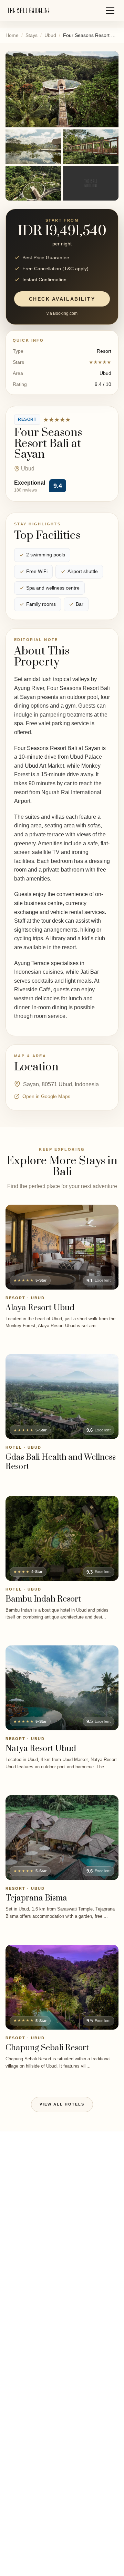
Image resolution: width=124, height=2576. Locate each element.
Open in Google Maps (46, 1096)
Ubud (50, 35)
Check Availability (62, 299)
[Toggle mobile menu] (110, 10)
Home (12, 35)
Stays (32, 35)
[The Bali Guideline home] (29, 11)
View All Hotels (62, 2104)
